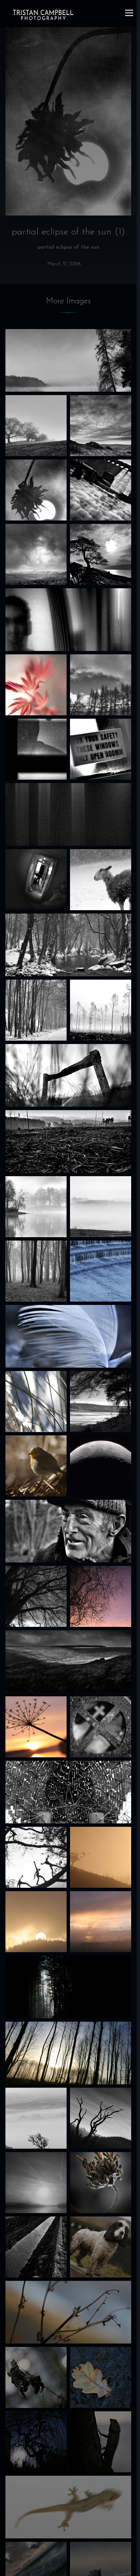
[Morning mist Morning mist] (36, 2118)
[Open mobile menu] (129, 13)
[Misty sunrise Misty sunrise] (36, 2183)
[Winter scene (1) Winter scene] (36, 1010)
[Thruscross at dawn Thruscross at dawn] (101, 1857)
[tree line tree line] (101, 685)
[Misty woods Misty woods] (68, 1987)
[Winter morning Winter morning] (36, 1596)
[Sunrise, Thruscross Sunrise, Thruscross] (36, 1922)
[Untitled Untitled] (68, 814)
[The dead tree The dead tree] (101, 2118)
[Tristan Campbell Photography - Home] (43, 15)
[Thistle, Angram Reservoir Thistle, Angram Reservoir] (68, 2312)
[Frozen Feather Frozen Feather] (68, 1336)
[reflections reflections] (101, 1596)
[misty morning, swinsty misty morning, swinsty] (68, 360)
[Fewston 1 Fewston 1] (101, 1010)
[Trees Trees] (68, 2053)
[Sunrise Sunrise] (101, 1922)
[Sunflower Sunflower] (101, 2183)
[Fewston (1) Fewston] (36, 1727)
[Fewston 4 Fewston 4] (101, 1207)
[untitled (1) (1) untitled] (36, 880)
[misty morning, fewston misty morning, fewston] (36, 426)
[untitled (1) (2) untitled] (36, 749)
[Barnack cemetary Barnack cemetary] (101, 1727)
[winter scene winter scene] (68, 945)
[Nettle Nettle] (36, 2377)
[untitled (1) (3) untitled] (68, 620)
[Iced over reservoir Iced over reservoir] (101, 1402)
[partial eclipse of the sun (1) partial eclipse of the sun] (36, 490)
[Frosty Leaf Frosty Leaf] (101, 2377)
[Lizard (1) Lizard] (101, 2442)
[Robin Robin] (36, 1466)
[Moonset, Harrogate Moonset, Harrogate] (36, 2442)
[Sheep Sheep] (101, 880)
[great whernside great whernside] (36, 554)
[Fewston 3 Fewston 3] (36, 1207)
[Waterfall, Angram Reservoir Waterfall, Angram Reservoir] (36, 2247)
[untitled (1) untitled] (101, 749)
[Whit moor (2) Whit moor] (101, 426)
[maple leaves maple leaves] (36, 685)
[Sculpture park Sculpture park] (68, 1792)
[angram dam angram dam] (101, 490)
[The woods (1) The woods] (36, 1271)
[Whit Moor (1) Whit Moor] (68, 1075)
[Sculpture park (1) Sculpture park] (36, 1857)
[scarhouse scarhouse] (101, 554)
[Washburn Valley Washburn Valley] (68, 1531)
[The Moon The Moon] (101, 1466)
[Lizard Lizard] (68, 2507)
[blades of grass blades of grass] (36, 1402)
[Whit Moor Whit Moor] (68, 1662)
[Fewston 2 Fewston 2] (68, 1141)
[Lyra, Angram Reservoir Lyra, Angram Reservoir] (101, 2247)
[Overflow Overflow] (101, 1271)
